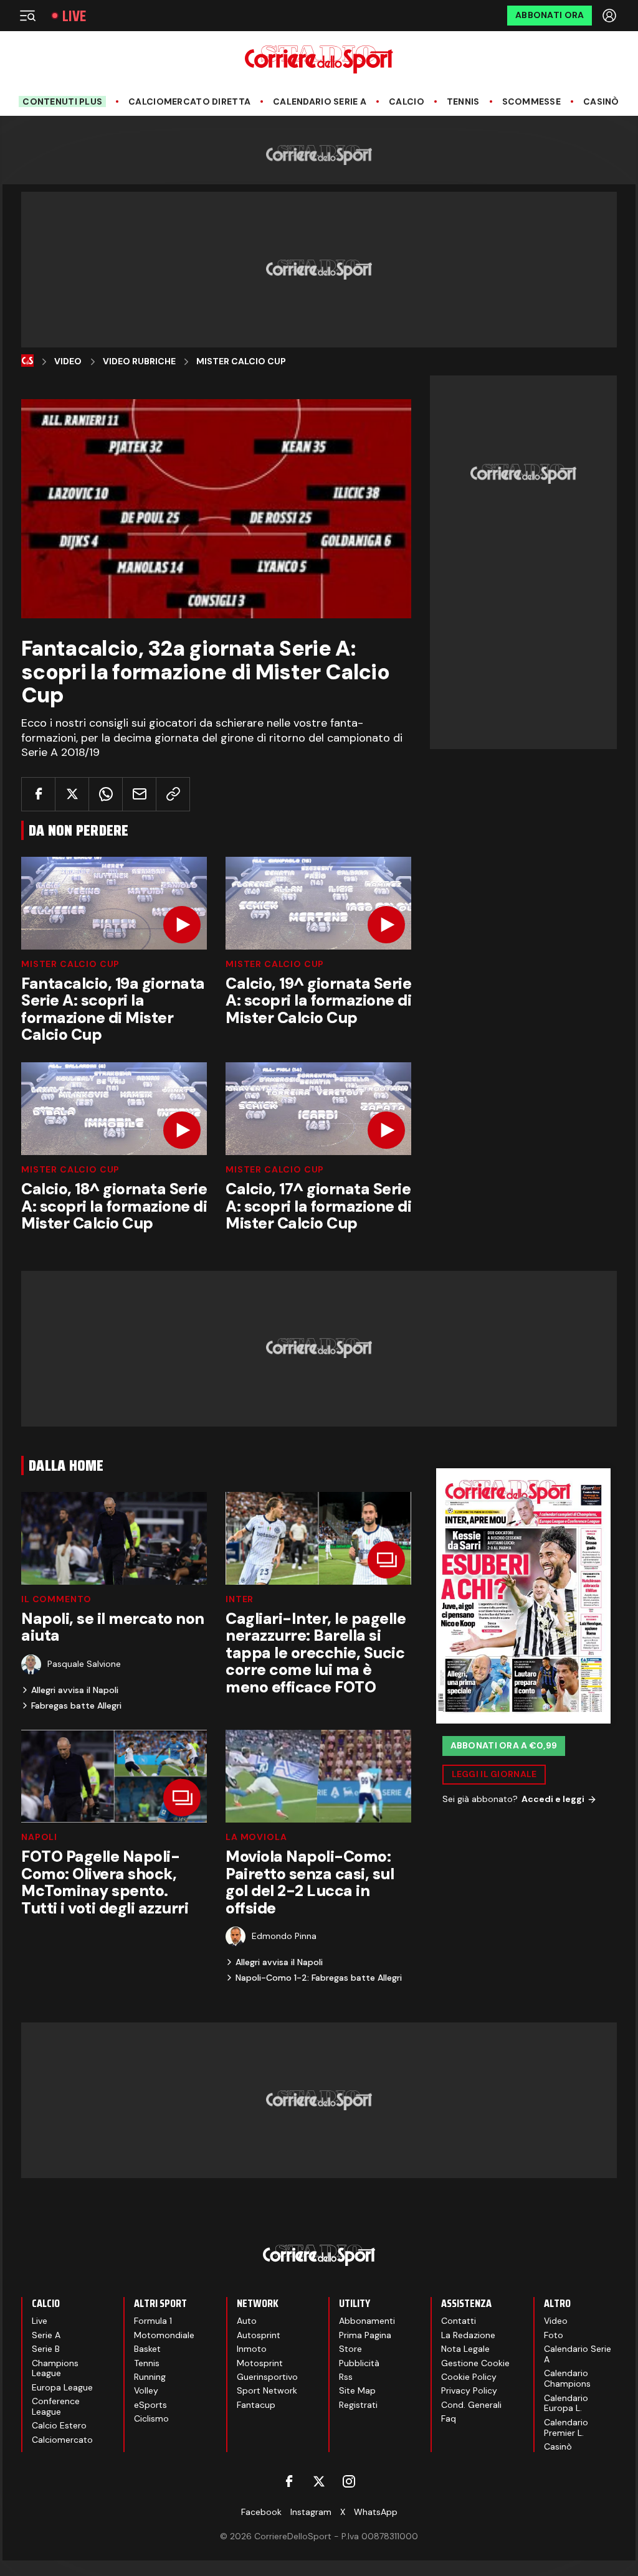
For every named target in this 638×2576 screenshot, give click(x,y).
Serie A (46, 2335)
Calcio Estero (59, 2425)
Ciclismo (151, 2418)
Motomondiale (164, 2335)
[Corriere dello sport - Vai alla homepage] (319, 59)
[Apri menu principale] (27, 16)
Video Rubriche (139, 361)
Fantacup (256, 2405)
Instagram (311, 2512)
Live (74, 16)
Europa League (62, 2387)
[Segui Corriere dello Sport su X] (319, 2481)
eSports (150, 2405)
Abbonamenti (367, 2321)
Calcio (407, 102)
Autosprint (259, 2335)
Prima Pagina (365, 2335)
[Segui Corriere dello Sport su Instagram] (349, 2481)
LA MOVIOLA (256, 1837)
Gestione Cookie (475, 2363)
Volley (146, 2390)
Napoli (39, 1837)
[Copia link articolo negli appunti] (173, 794)
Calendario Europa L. (566, 2403)
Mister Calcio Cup (241, 361)
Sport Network (267, 2390)
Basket (147, 2349)
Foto (554, 2335)
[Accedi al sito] (611, 16)
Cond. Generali (471, 2405)
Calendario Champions (567, 2378)
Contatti (459, 2321)
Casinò (601, 102)
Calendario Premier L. (566, 2427)
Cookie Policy (469, 2377)
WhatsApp (376, 2512)
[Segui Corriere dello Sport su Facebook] (289, 2481)
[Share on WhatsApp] (106, 794)
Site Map (357, 2390)
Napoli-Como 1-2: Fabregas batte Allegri (319, 1978)
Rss (346, 2377)
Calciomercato (62, 2440)
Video (68, 361)
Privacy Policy (469, 2390)
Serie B (46, 2349)
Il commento (56, 1599)
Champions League (55, 2368)
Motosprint (260, 2363)
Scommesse (532, 102)
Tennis (463, 102)
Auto (247, 2321)
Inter (240, 1599)
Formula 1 (153, 2321)
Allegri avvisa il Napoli (75, 1690)
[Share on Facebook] (38, 794)
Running (150, 2377)
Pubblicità (359, 2363)
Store (350, 2349)
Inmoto (252, 2349)
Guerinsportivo (267, 2377)
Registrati (358, 2405)
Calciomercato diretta (189, 102)
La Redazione (468, 2335)
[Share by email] (139, 794)
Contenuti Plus (62, 101)
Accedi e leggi (553, 1799)
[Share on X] (72, 794)
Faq (449, 2418)
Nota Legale (465, 2349)
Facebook (261, 2512)
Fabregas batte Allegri (76, 1706)
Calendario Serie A (320, 102)
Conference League (56, 2406)
